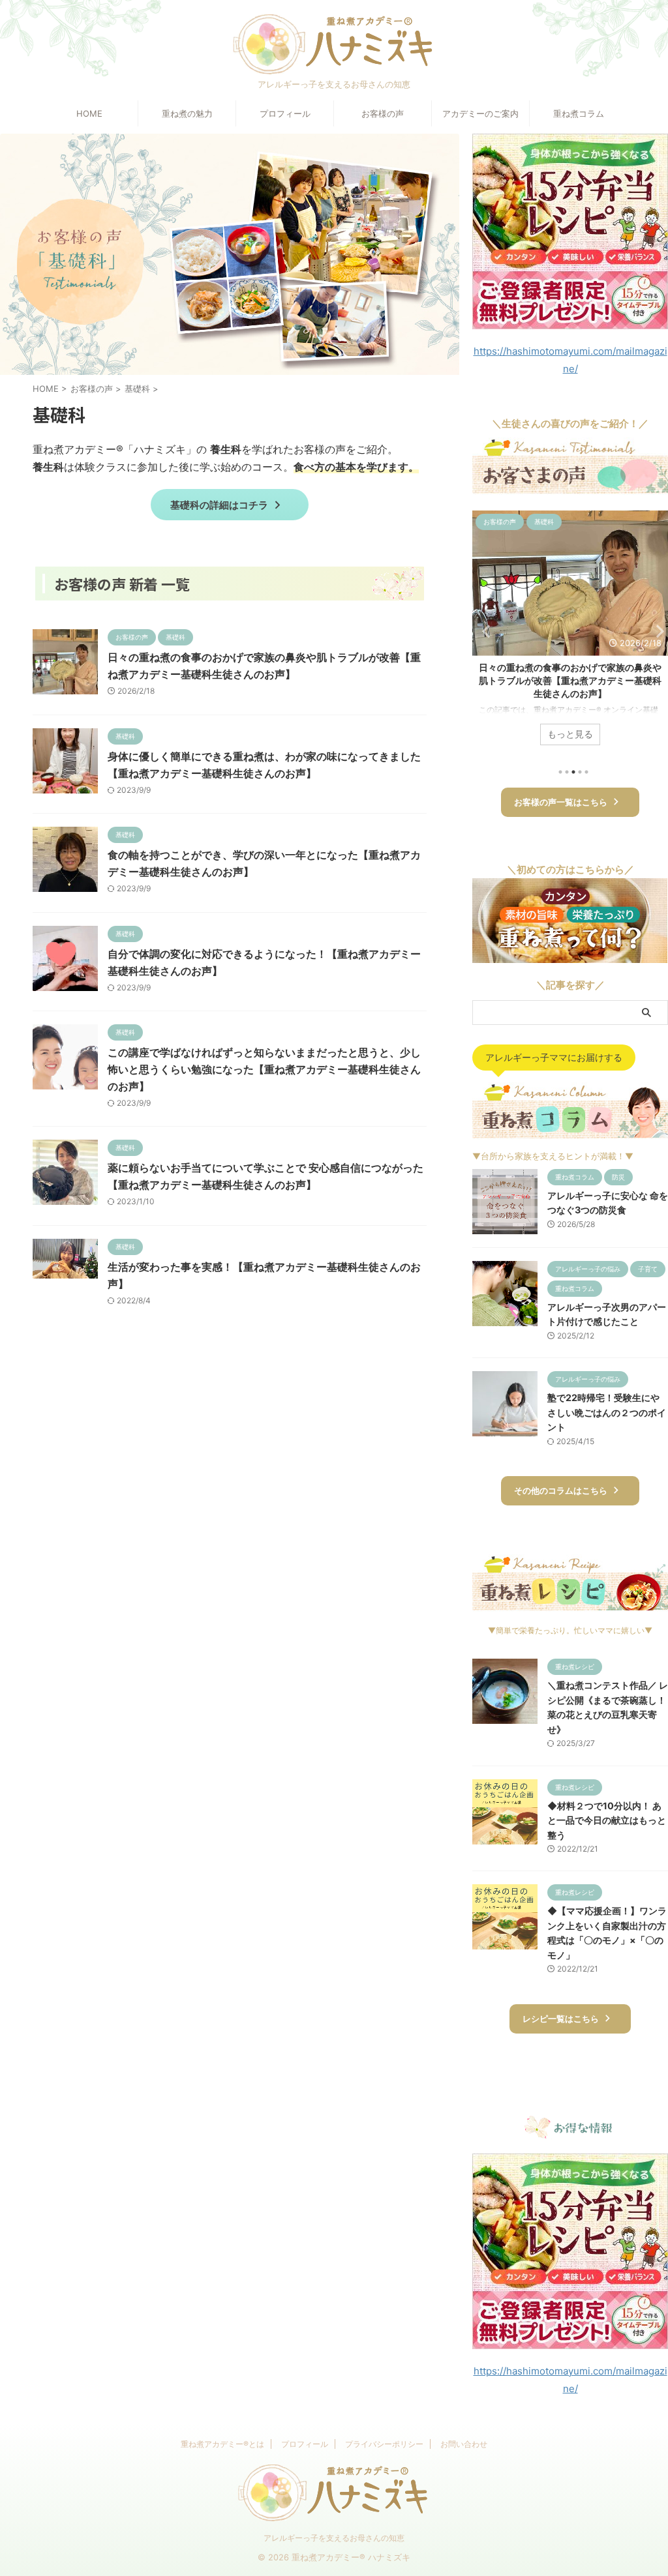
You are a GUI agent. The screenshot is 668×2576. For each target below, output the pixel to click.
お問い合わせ (464, 2444)
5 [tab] (586, 772)
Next (656, 631)
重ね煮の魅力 (187, 113)
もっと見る (570, 734)
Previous (484, 631)
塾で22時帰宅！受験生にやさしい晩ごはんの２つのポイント (607, 1412)
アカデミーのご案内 (480, 113)
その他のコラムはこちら (561, 1491)
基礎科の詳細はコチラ (219, 505)
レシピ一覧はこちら (561, 2019)
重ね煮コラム (579, 113)
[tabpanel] (570, 634)
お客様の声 (383, 113)
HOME (89, 113)
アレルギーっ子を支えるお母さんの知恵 (334, 2538)
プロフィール (285, 113)
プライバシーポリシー (384, 2444)
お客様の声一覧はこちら (561, 802)
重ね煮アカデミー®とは (222, 2444)
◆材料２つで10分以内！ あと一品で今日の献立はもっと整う (607, 1820)
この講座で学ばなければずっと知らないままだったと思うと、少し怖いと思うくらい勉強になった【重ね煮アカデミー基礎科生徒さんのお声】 (264, 1069)
